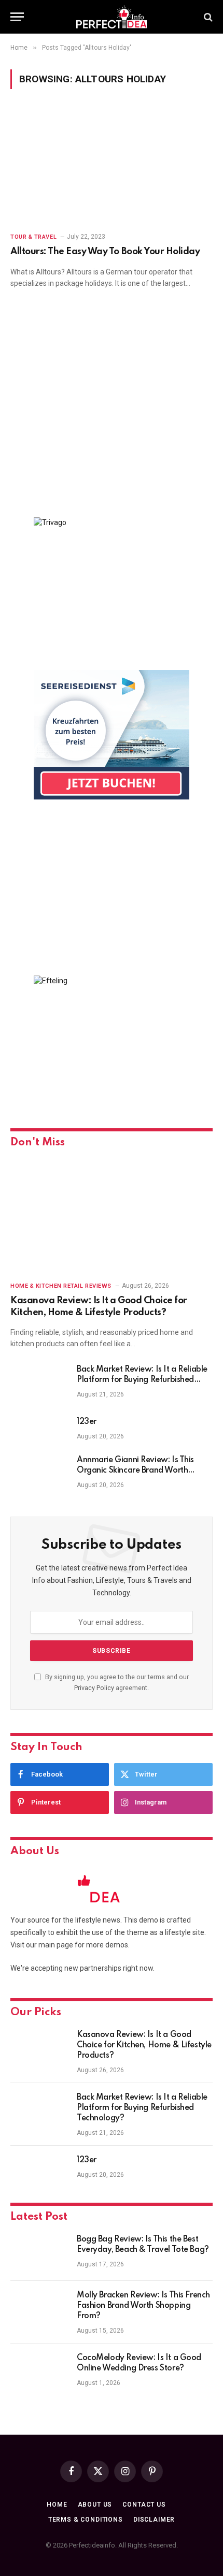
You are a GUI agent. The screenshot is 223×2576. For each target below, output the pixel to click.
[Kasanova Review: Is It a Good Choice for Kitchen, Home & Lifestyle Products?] (112, 1216)
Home (57, 2505)
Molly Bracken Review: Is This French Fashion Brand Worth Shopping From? (143, 2306)
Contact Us (144, 2505)
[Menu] (17, 17)
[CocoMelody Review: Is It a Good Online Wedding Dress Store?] (39, 2371)
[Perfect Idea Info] (112, 17)
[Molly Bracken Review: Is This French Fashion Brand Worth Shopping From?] (39, 2309)
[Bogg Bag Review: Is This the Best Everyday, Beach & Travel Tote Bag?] (39, 2253)
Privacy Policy (94, 1688)
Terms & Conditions (86, 2520)
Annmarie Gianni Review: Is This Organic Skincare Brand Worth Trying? (135, 1471)
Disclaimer (154, 2520)
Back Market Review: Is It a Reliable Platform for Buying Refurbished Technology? (142, 1380)
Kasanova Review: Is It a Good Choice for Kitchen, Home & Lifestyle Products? (144, 2045)
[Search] (207, 17)
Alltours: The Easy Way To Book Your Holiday (105, 252)
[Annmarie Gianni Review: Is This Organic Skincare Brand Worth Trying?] (39, 1474)
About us (95, 2505)
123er (87, 1422)
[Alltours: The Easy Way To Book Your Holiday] (112, 166)
